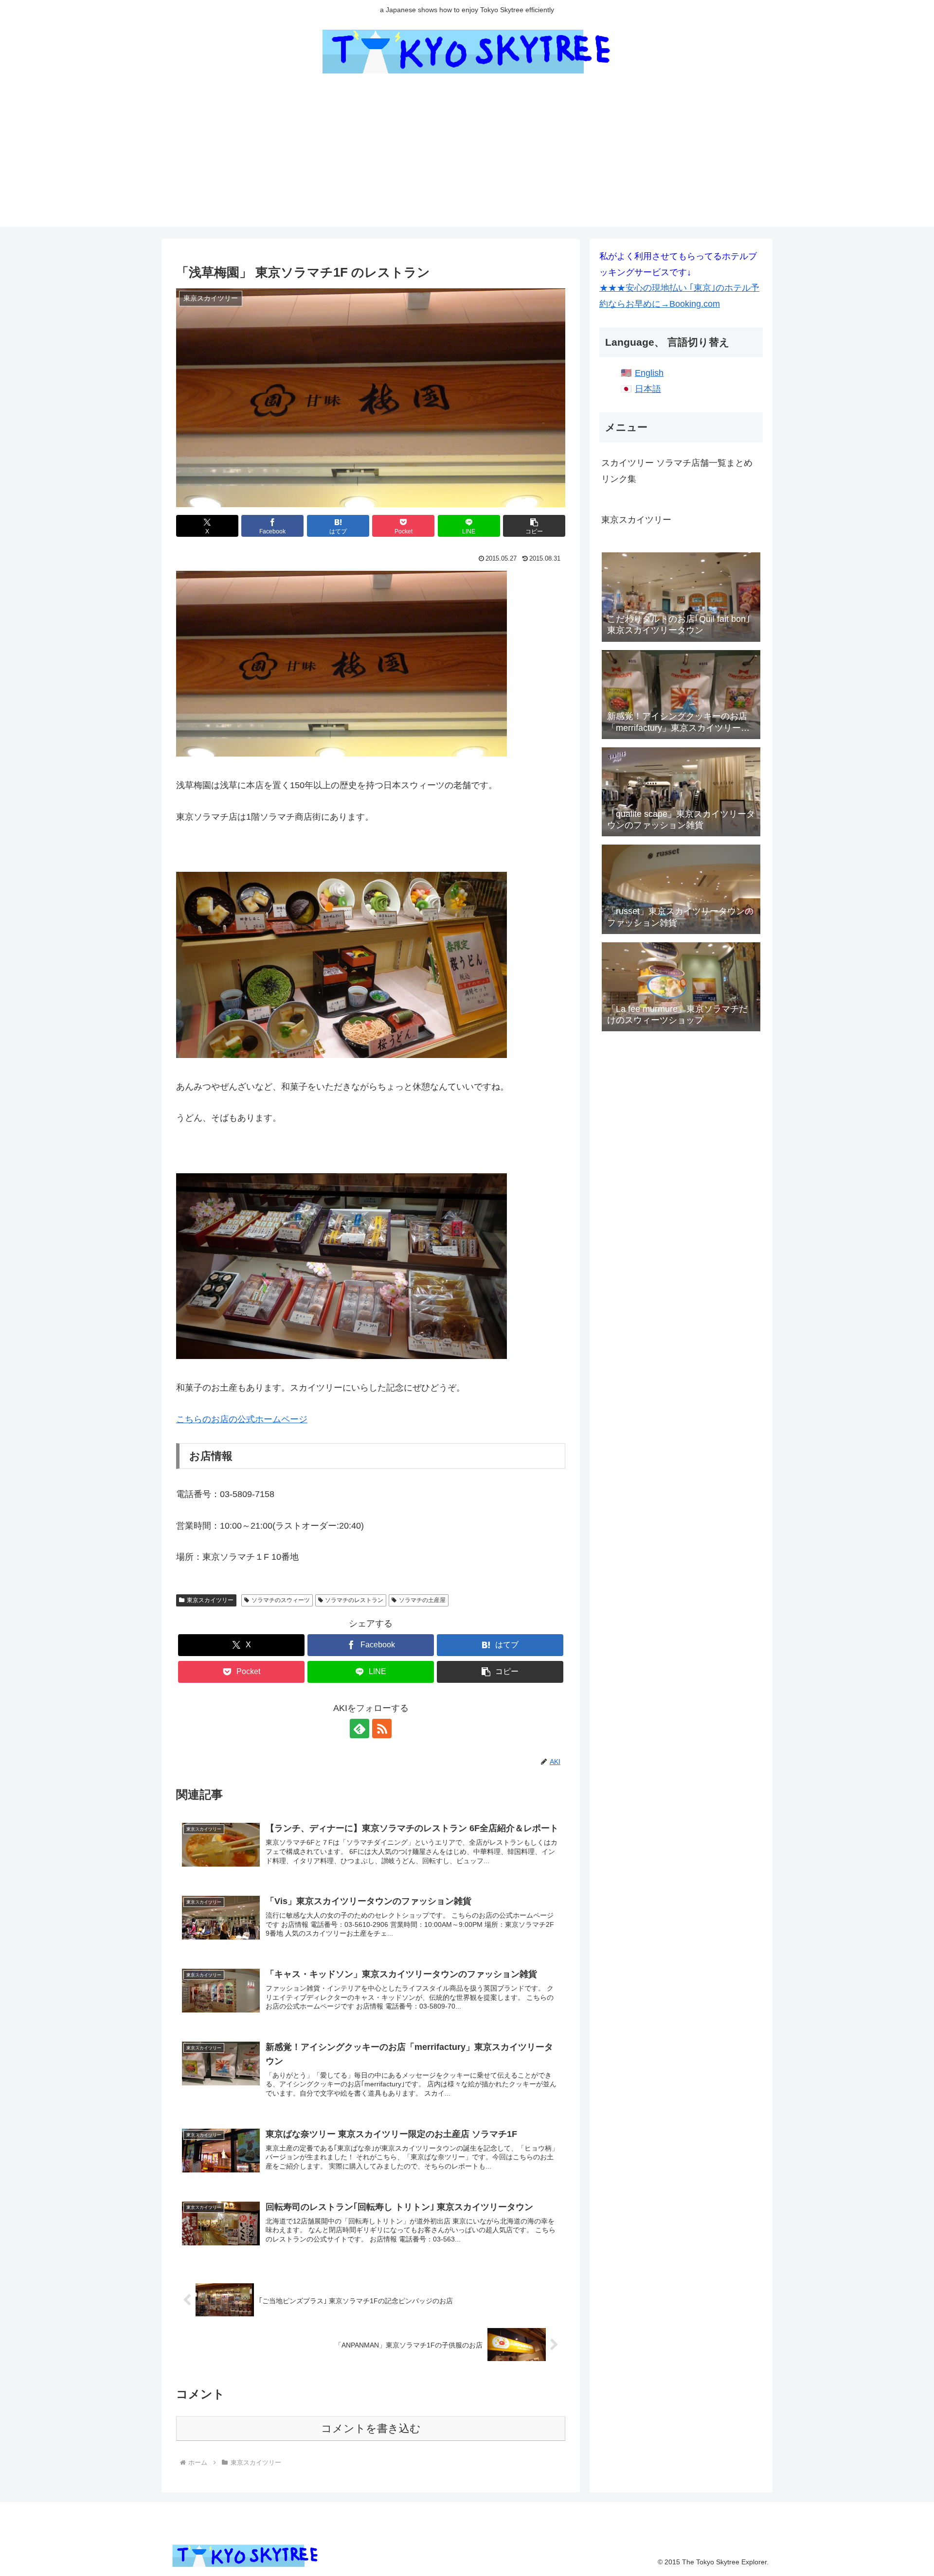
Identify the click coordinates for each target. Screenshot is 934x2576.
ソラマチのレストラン (354, 1600)
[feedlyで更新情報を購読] (359, 1729)
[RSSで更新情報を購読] (382, 1729)
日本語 (648, 389)
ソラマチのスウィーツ (281, 1600)
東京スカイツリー (210, 1600)
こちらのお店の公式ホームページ (242, 1419)
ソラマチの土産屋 (422, 1600)
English (649, 373)
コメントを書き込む (371, 2428)
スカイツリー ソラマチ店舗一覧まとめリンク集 (677, 471)
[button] (534, 526)
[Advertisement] (467, 159)
